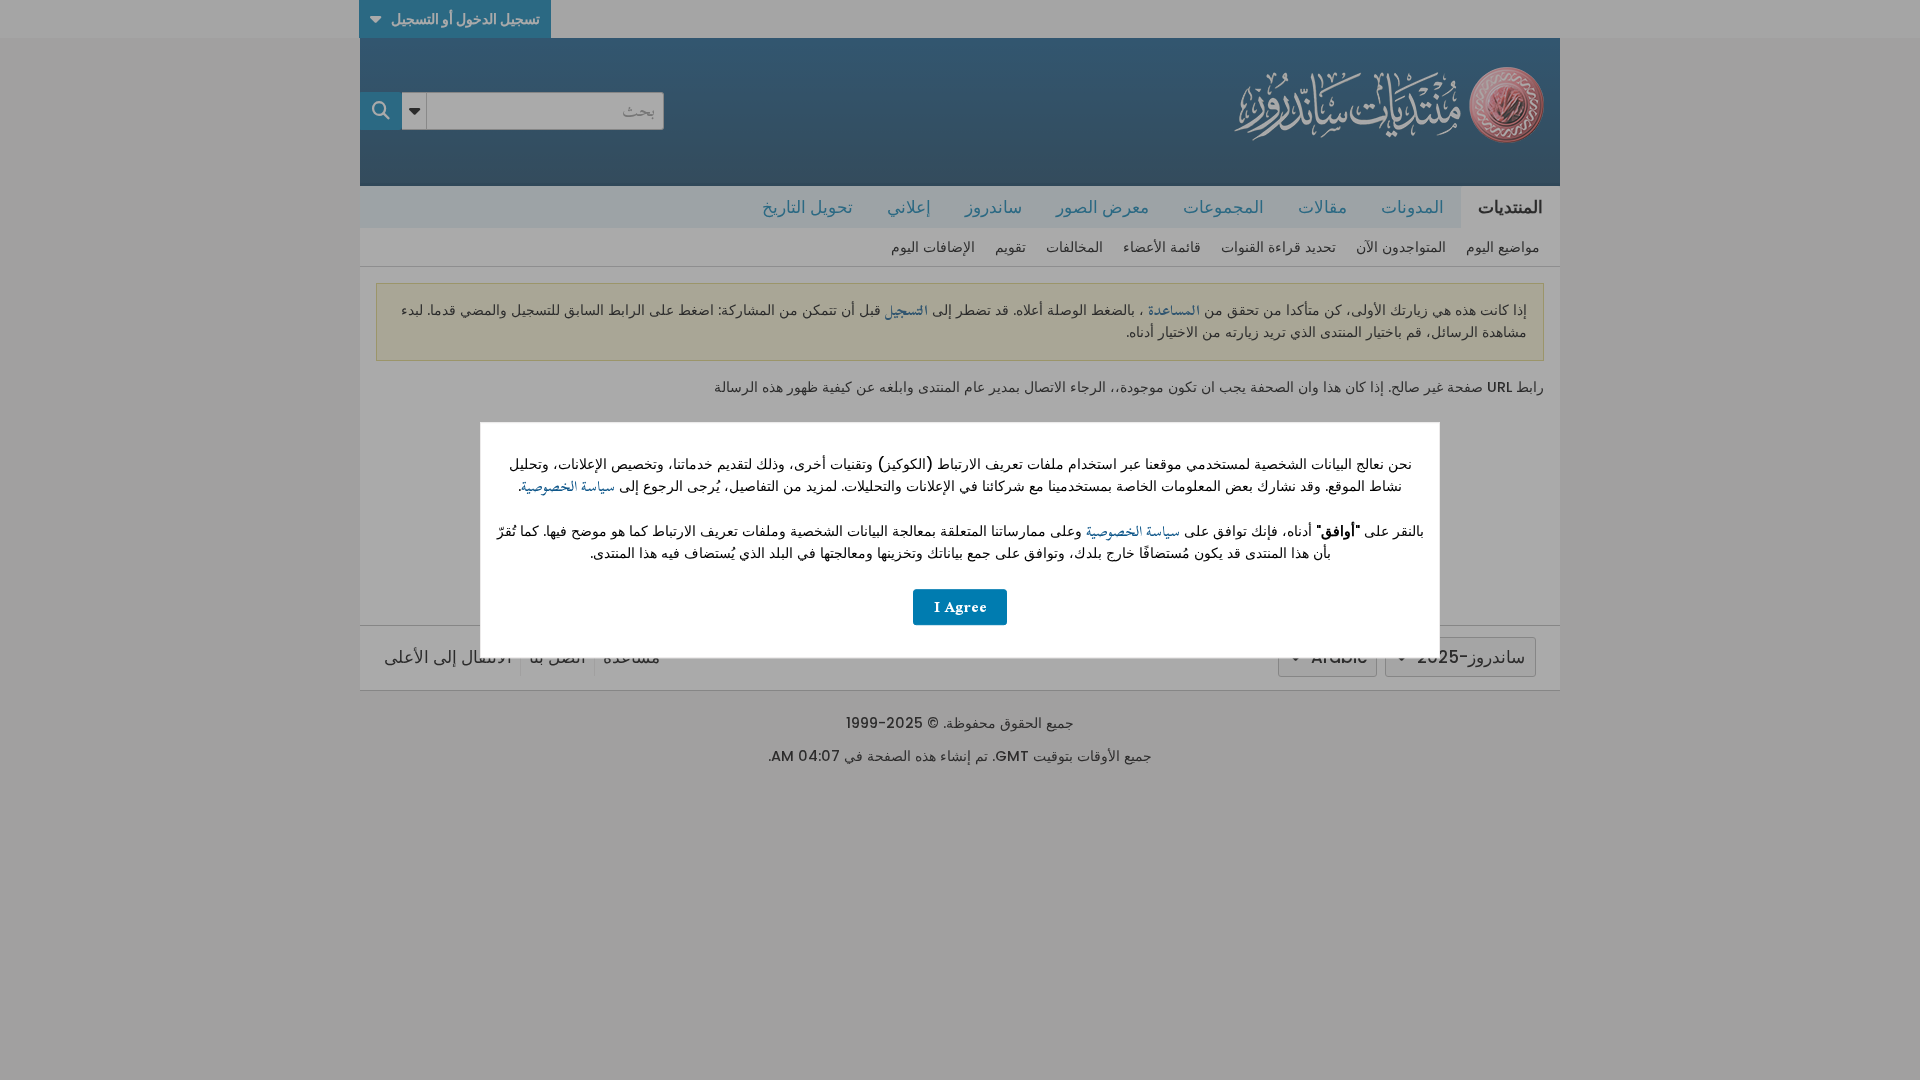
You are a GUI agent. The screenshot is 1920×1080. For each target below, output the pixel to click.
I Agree (960, 607)
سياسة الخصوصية (568, 486)
